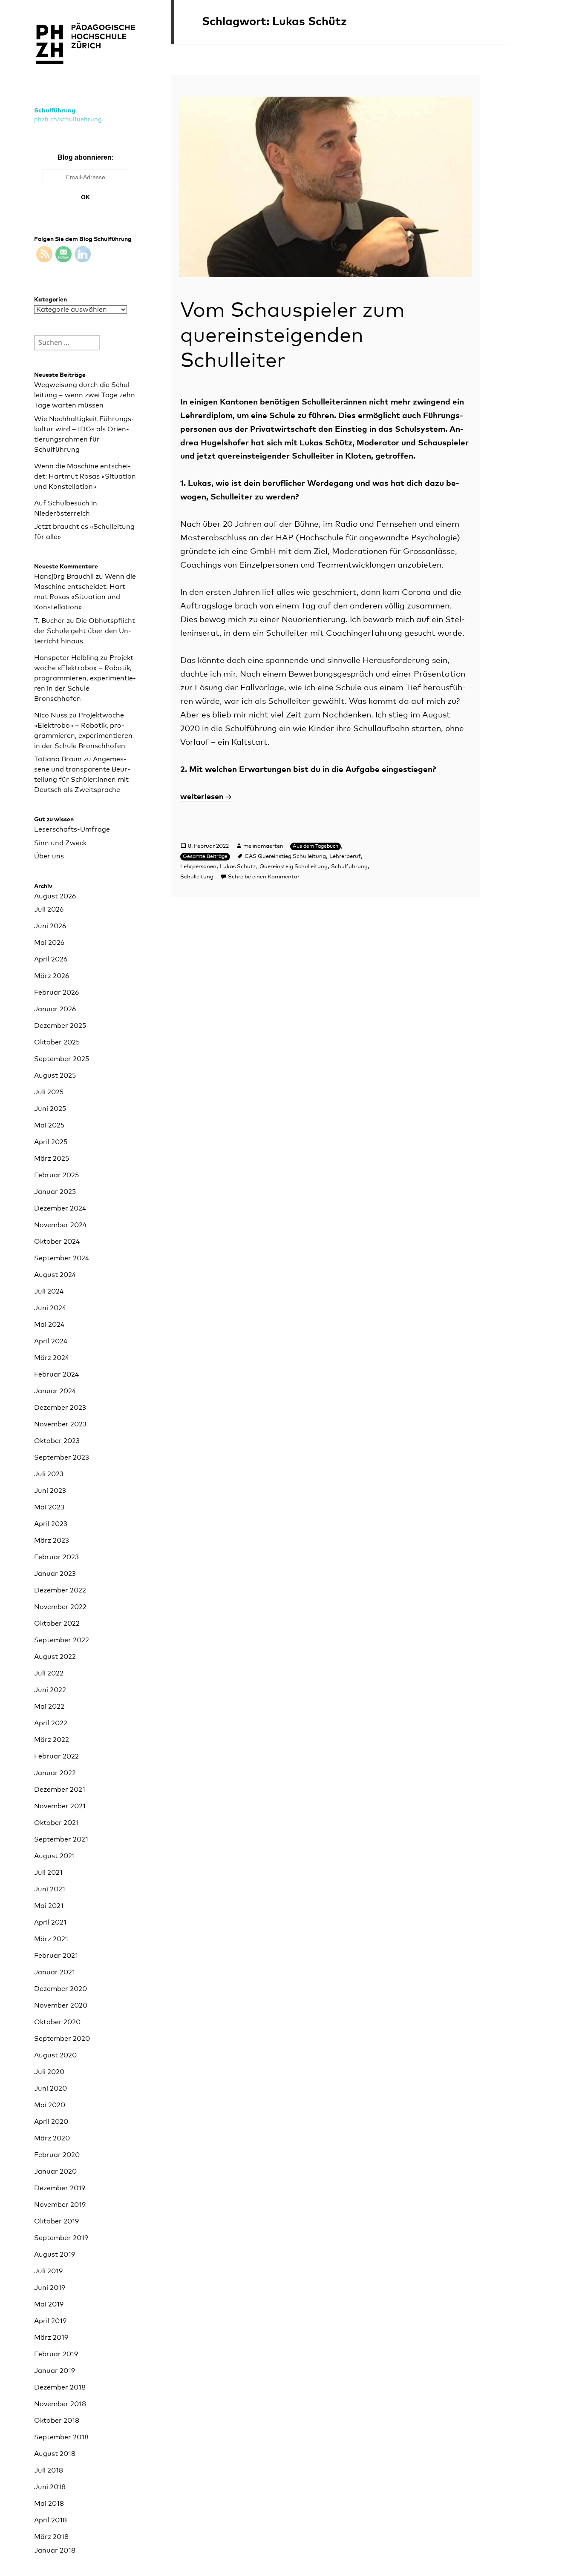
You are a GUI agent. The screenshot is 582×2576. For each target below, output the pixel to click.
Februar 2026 (56, 993)
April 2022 (51, 1723)
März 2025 (52, 1159)
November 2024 (60, 1225)
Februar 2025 (56, 1175)
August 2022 (55, 1657)
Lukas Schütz (238, 867)
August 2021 (55, 1856)
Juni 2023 (50, 1491)
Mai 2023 (49, 1507)
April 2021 (50, 1922)
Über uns (49, 856)
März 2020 (52, 2138)
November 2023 (60, 1424)
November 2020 (61, 2005)
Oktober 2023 (57, 1441)
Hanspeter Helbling (66, 658)
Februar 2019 (56, 2354)
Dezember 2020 (61, 1989)
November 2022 (60, 1607)
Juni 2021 (50, 1889)
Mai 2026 (49, 943)
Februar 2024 (56, 1374)
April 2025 (51, 1142)
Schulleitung (197, 877)
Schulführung (55, 110)
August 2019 (55, 2255)
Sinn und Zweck (60, 843)
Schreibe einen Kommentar (264, 877)
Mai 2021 (49, 1906)
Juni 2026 (50, 926)
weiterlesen (207, 797)
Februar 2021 (56, 1956)
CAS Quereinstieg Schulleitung (285, 856)
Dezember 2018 (60, 2387)
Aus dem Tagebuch (315, 846)
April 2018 (50, 2520)
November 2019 (60, 2205)
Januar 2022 (55, 1773)
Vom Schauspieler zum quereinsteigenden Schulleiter (292, 336)
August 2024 (55, 1275)
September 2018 (61, 2437)
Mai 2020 (50, 2105)
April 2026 (51, 959)
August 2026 (55, 896)
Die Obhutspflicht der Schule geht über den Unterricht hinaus (85, 631)
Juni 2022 (50, 1690)
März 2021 (51, 1939)
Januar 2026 (55, 1009)
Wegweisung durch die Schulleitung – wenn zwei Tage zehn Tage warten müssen (85, 395)
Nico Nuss (51, 715)
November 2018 (60, 2404)
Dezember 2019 (60, 2188)
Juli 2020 (49, 2072)
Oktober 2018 (57, 2421)
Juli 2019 (48, 2271)
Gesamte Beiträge (205, 857)
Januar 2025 (55, 1192)
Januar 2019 (55, 2371)
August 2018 (55, 2454)
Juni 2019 (50, 2288)
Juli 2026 (49, 909)
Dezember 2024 (60, 1208)
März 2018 (51, 2537)
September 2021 (61, 1839)
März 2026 (52, 976)
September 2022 (62, 1640)
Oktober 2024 (57, 1242)
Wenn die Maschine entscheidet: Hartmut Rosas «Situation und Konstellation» (85, 476)
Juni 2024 (50, 1308)
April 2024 (51, 1341)
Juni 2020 (50, 2088)
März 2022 (52, 1740)
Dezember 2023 (60, 1408)
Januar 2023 (55, 1574)
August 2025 (55, 1076)
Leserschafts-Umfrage (72, 829)
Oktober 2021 (56, 1823)
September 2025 (62, 1059)
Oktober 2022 (57, 1624)
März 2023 (52, 1540)
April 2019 (50, 2321)
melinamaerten (263, 846)
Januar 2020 (55, 2172)
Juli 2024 (49, 1291)
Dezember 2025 (60, 1026)
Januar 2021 (55, 1972)
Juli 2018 (49, 2470)
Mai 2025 (49, 1125)
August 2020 (55, 2055)
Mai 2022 (49, 1707)
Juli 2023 (49, 1474)
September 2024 (62, 1258)
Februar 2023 (56, 1557)
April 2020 (51, 2122)
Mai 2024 (49, 1325)
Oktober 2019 (56, 2221)
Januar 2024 (55, 1391)
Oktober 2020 (57, 2022)
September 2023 (62, 1457)
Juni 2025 (50, 1109)
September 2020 (62, 2039)
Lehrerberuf (345, 856)
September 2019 (61, 2238)
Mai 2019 (49, 2304)
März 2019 (51, 2338)
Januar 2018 (55, 2550)
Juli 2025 (49, 1092)
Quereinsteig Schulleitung (294, 867)
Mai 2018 (49, 2504)
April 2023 (51, 1524)
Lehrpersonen (198, 867)
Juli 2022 (49, 1673)
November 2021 (60, 1806)
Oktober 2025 (57, 1042)
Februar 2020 (57, 2155)
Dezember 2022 (60, 1590)
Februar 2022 (56, 1756)
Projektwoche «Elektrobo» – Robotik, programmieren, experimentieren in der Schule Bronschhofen (85, 678)
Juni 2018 (50, 2487)
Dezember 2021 (60, 1790)
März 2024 (52, 1358)
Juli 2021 (48, 1873)
